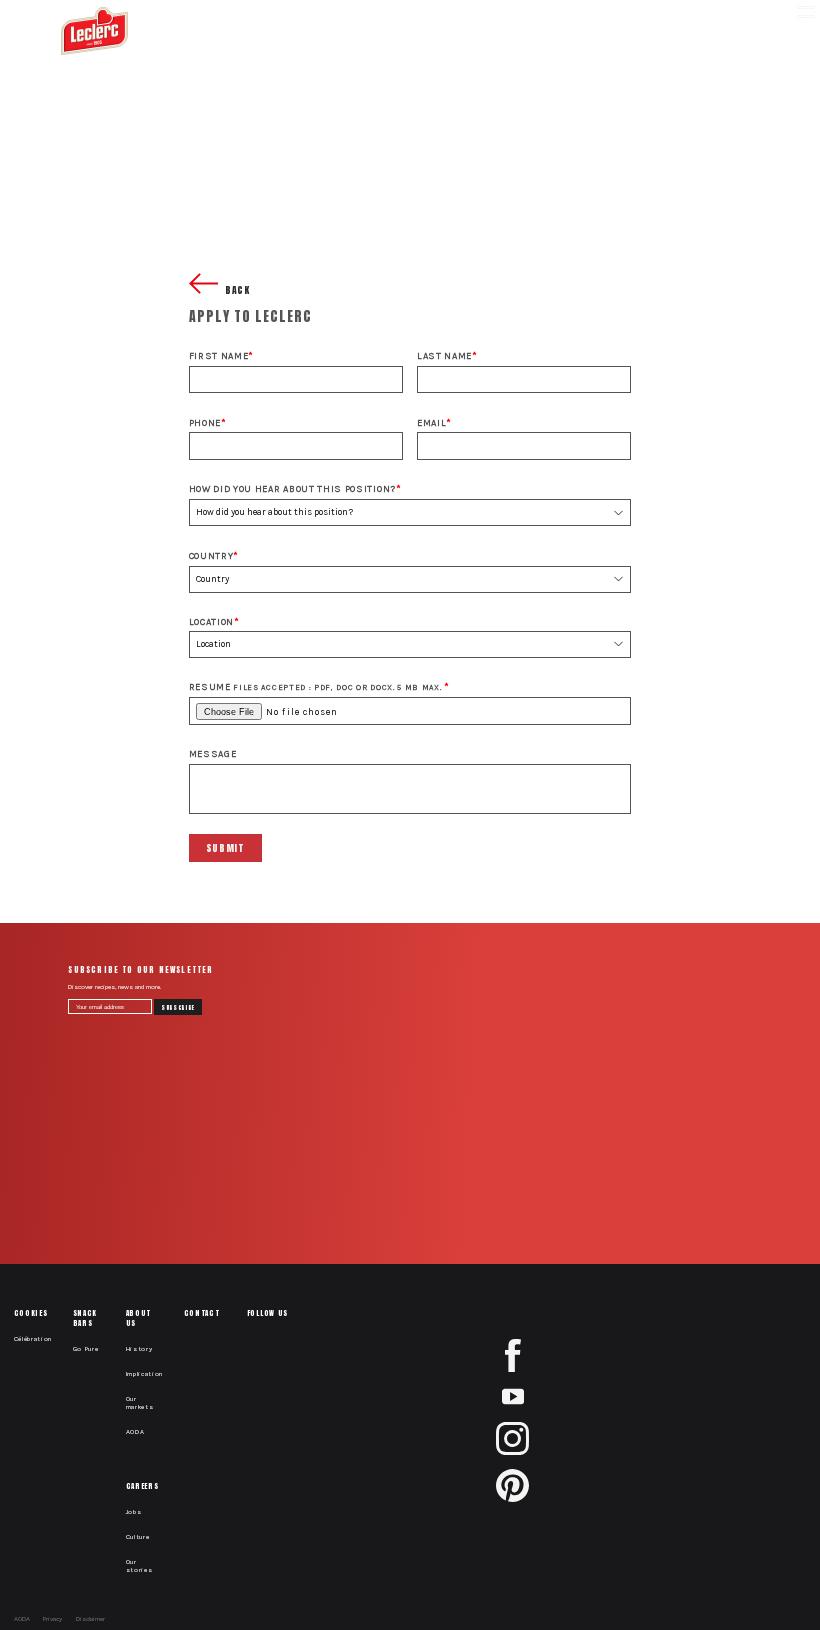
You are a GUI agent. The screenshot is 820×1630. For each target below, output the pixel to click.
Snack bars (85, 1318)
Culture (138, 1537)
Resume (315, 686)
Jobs (134, 1512)
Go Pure (86, 1349)
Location (211, 621)
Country (211, 555)
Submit (225, 848)
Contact (202, 1313)
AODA (135, 1432)
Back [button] (236, 290)
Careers (142, 1486)
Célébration (33, 1339)
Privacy (52, 1619)
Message (213, 753)
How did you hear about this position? (292, 488)
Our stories (139, 1566)
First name (219, 355)
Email (431, 422)
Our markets (140, 1403)
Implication (145, 1374)
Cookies (31, 1313)
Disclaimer (90, 1619)
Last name (444, 355)
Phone (205, 422)
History (139, 1349)
